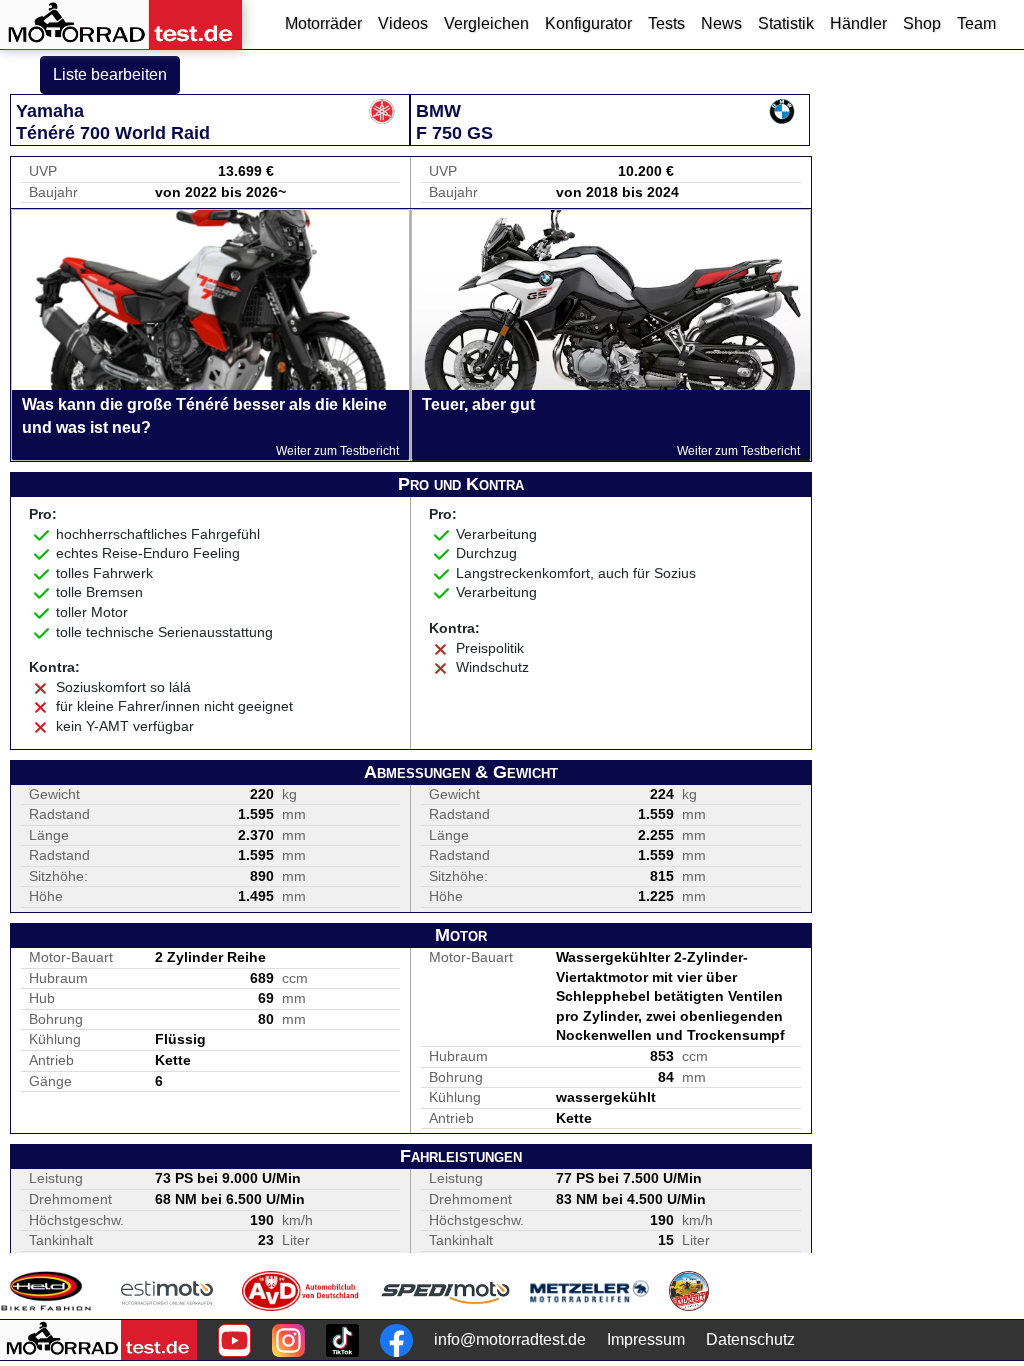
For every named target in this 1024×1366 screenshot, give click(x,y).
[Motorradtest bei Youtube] (234, 1340)
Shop (922, 23)
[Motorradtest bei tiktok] (342, 1340)
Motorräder (323, 23)
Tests (666, 23)
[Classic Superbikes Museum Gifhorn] (689, 1291)
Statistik (786, 23)
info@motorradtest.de (510, 1339)
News (721, 23)
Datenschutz (750, 1339)
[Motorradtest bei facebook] (396, 1340)
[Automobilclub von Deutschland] (301, 1291)
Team (976, 23)
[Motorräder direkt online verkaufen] (167, 1291)
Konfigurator (588, 23)
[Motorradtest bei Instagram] (288, 1340)
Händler (858, 23)
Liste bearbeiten (110, 74)
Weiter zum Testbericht (337, 451)
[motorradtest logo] (98, 1340)
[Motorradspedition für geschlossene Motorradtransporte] (445, 1291)
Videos (403, 23)
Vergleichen (486, 23)
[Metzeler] (589, 1291)
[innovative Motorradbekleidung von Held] (46, 1291)
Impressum (646, 1339)
